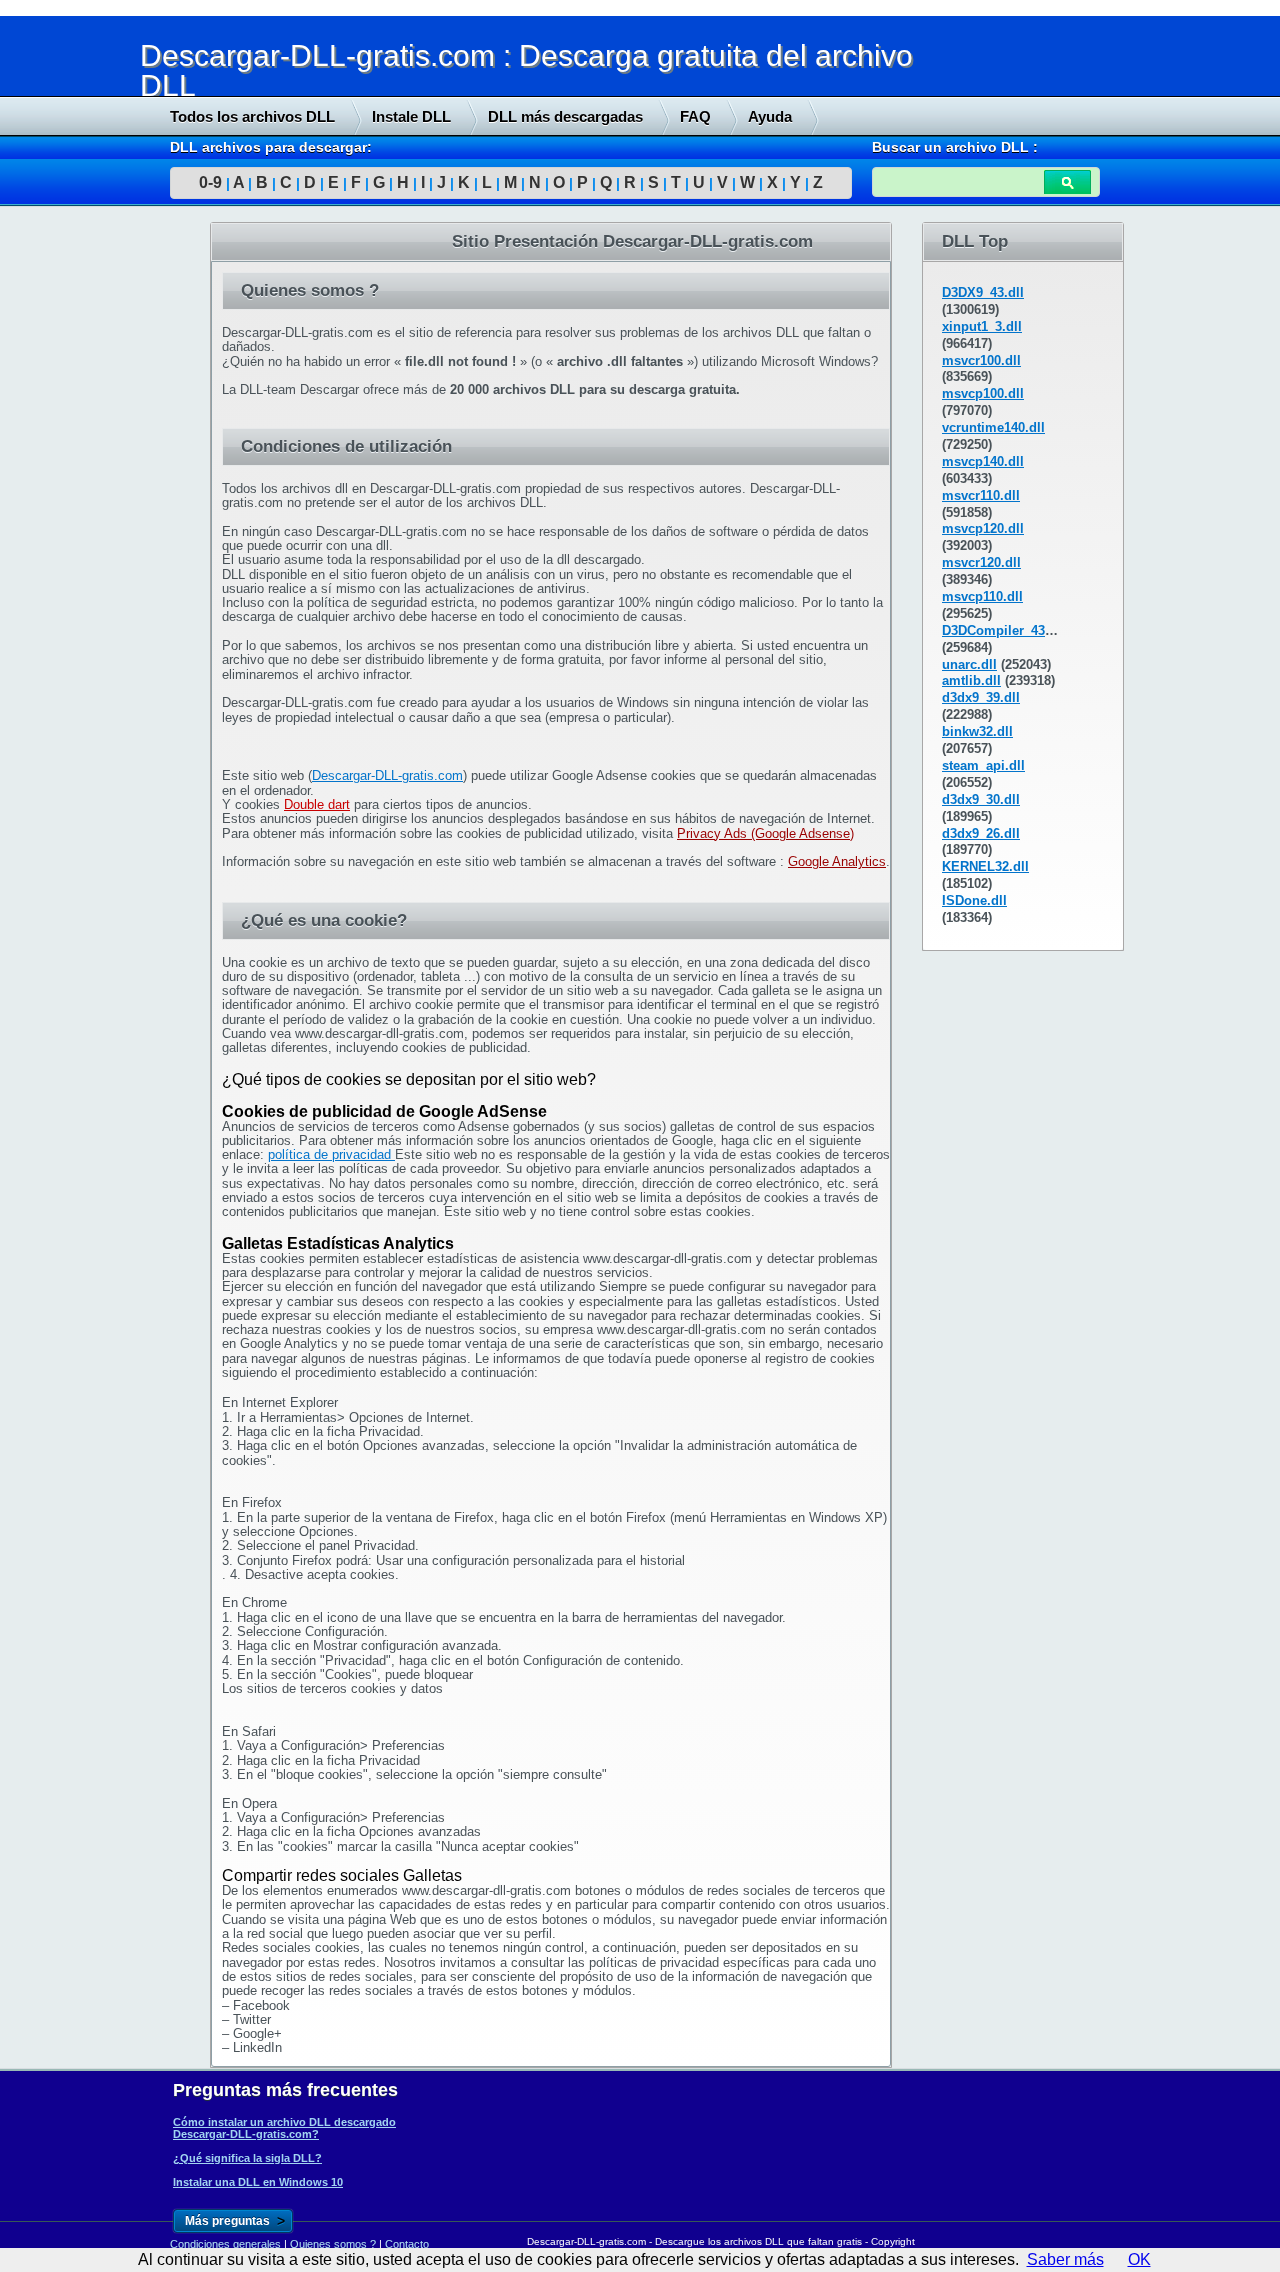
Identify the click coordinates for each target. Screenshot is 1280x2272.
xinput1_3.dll (982, 326)
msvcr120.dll (981, 562)
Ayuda (770, 116)
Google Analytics (837, 861)
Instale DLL (411, 116)
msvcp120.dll (983, 528)
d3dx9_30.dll (981, 799)
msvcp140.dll (983, 461)
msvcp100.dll (983, 393)
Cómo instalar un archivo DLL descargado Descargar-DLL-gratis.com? (284, 2128)
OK (1139, 2259)
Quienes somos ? (333, 2244)
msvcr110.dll (981, 495)
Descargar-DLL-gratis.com (387, 775)
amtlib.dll (971, 680)
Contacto (407, 2244)
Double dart (317, 804)
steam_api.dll (983, 765)
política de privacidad (331, 1154)
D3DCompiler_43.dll (1003, 630)
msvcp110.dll (982, 596)
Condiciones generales (225, 2244)
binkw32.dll (977, 731)
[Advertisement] (150, 527)
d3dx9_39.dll (981, 697)
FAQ (695, 116)
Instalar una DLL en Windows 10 (258, 2182)
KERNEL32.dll (985, 866)
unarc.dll (969, 664)
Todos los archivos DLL (252, 116)
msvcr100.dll (981, 360)
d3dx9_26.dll (981, 833)
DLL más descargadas (565, 116)
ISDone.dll (974, 900)
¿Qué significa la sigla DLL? (247, 2158)
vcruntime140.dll (993, 427)
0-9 (210, 182)
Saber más (1065, 2259)
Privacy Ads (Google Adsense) (765, 833)
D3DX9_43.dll (983, 292)
